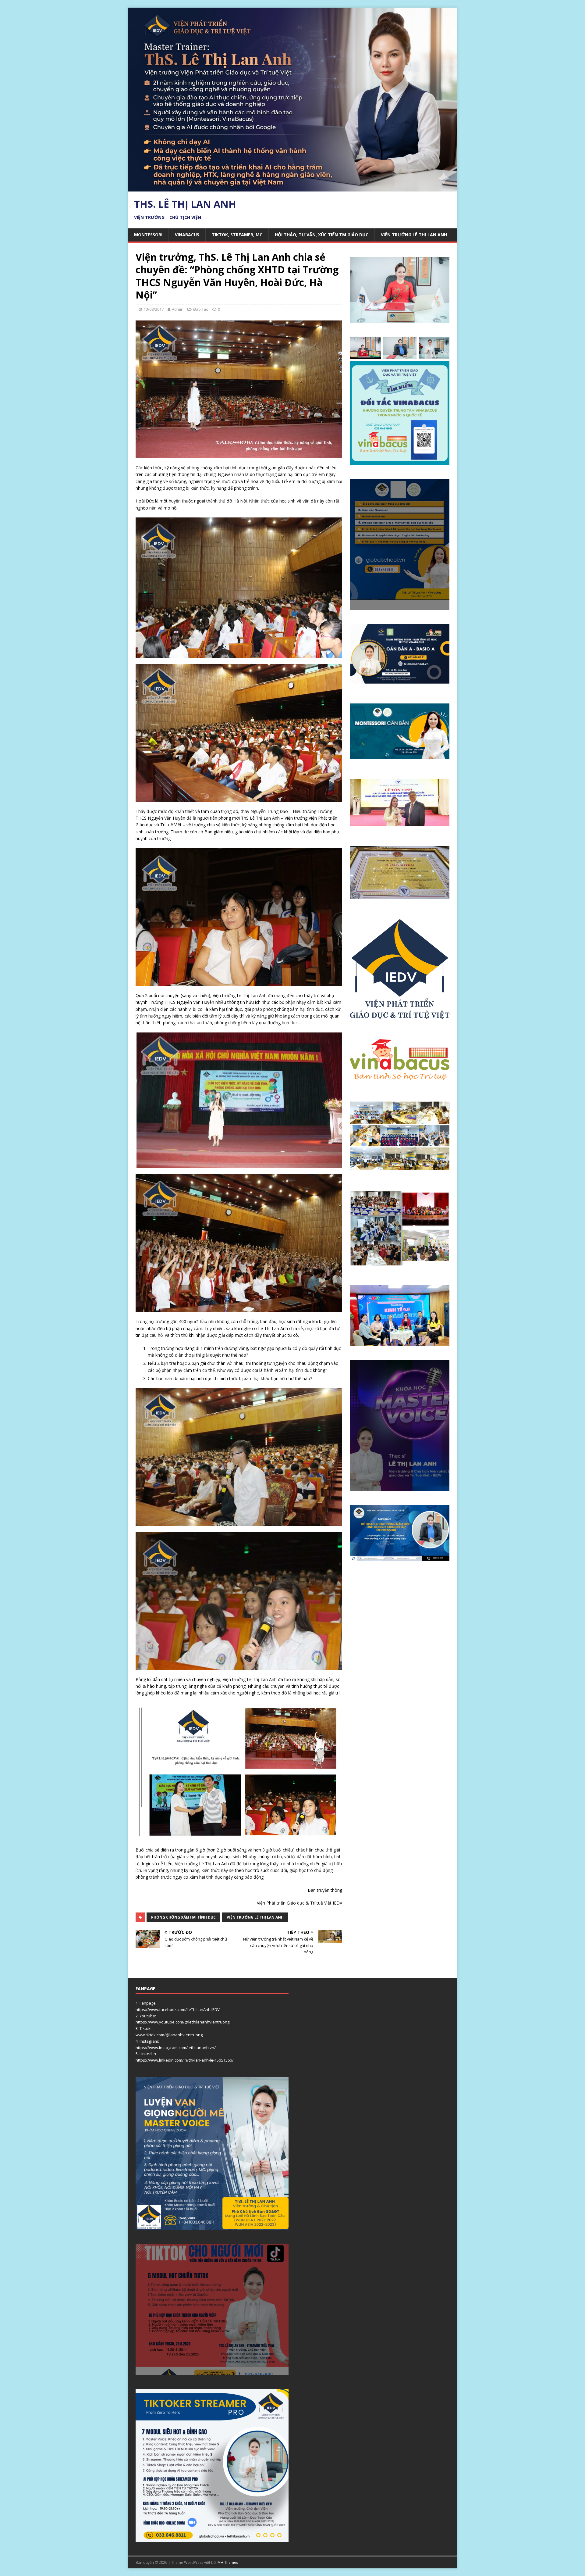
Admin (178, 309)
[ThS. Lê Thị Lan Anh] (292, 188)
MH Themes (228, 2562)
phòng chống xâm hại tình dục (183, 1917)
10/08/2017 (154, 309)
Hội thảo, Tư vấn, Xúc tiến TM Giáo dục (322, 235)
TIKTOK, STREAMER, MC (237, 235)
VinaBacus (187, 235)
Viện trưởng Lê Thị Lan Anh (414, 235)
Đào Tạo (201, 309)
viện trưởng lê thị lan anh (255, 1917)
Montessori (148, 235)
